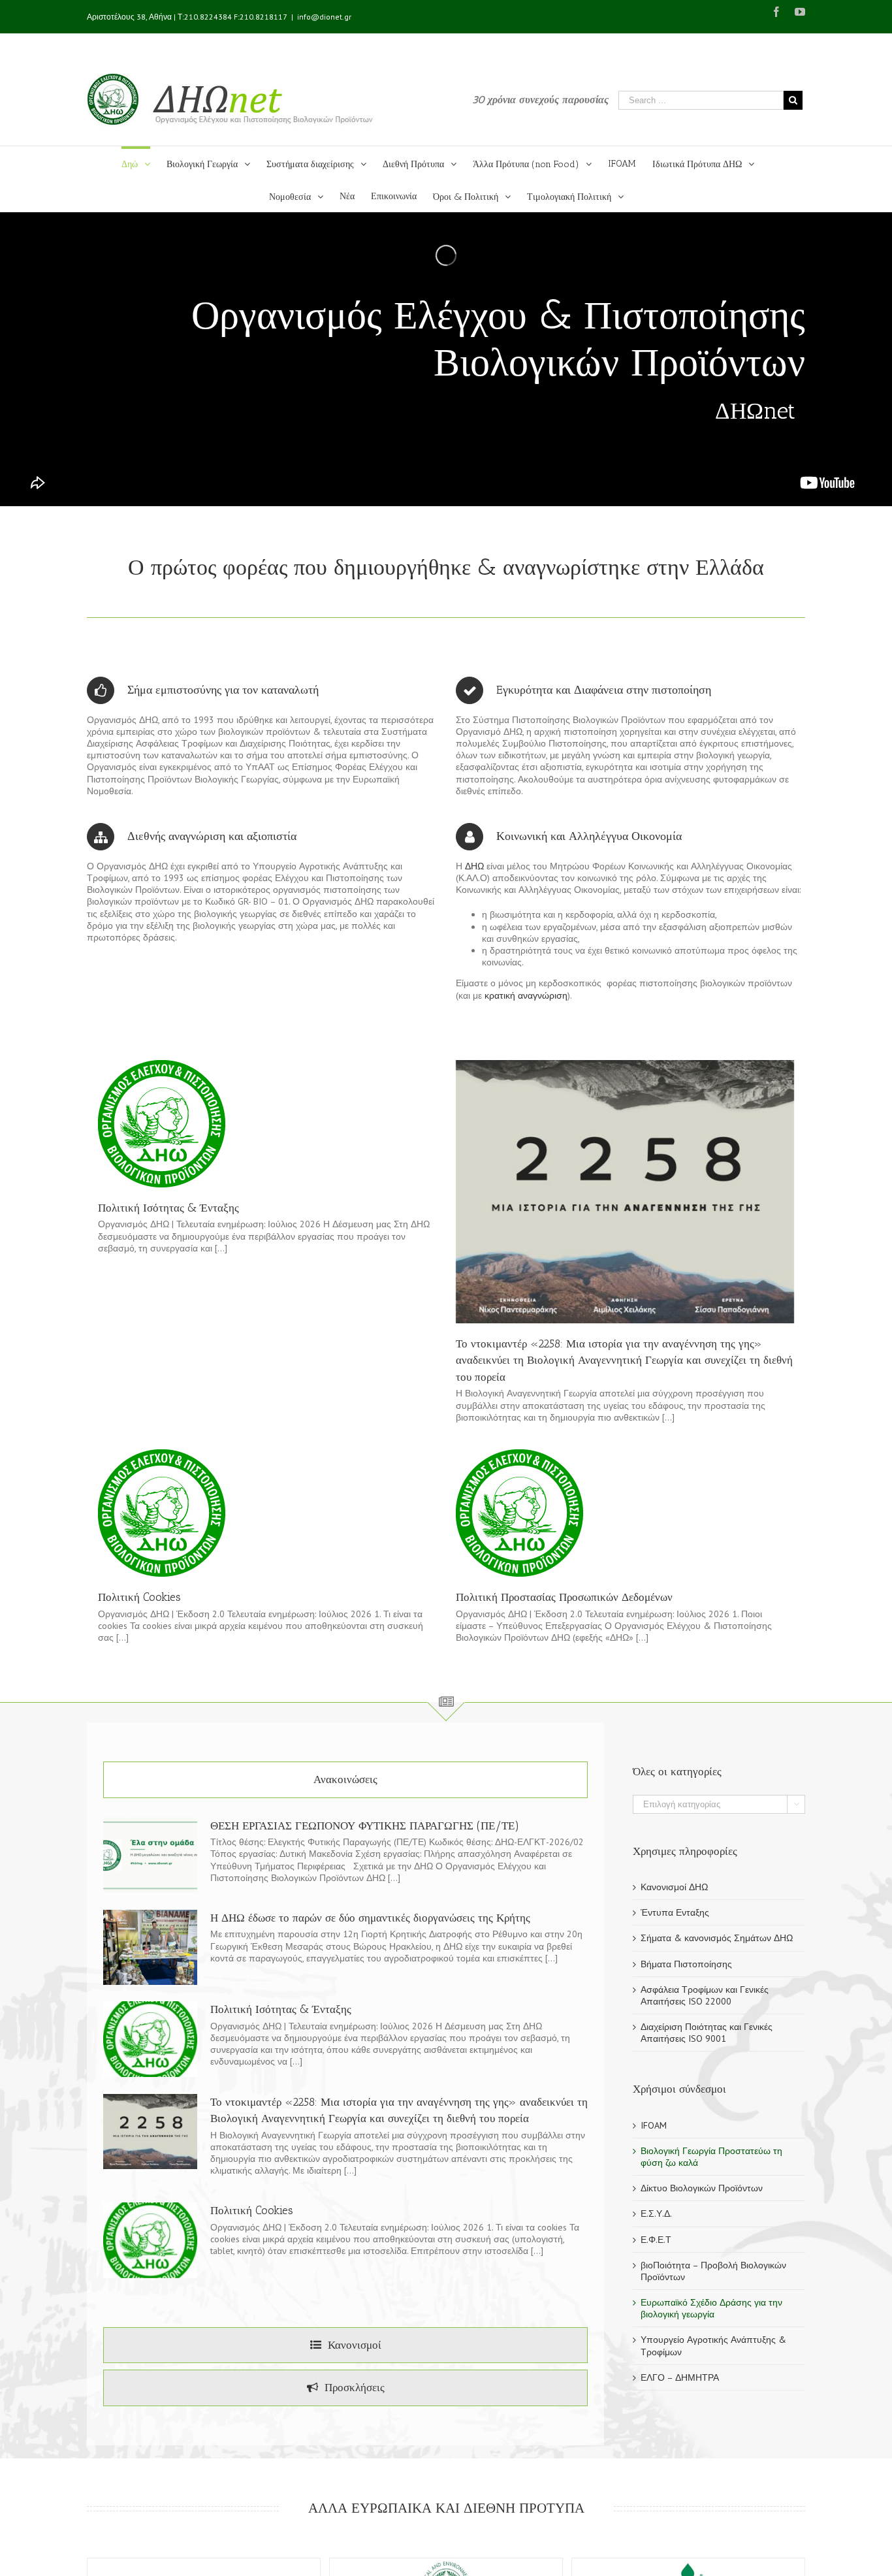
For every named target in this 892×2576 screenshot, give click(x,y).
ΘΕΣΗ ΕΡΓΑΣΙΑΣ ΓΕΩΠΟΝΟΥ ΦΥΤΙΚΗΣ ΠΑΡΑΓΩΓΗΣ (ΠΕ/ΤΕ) (365, 1826)
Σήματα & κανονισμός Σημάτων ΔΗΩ (717, 1938)
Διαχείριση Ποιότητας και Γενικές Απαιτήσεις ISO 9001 (707, 2033)
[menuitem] (144, 163)
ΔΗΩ (476, 866)
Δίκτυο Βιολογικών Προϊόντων (702, 2188)
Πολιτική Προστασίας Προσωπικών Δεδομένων (564, 1597)
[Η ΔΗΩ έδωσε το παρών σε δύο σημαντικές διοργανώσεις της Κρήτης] (150, 1948)
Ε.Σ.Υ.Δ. (656, 2214)
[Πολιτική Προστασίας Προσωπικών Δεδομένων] (519, 1513)
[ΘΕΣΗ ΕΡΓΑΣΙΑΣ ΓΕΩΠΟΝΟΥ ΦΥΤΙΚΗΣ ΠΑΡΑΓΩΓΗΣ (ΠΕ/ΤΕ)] (150, 1856)
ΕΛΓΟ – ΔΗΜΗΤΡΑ (680, 2377)
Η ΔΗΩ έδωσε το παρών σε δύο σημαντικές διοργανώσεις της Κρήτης (370, 1918)
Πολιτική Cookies (139, 1597)
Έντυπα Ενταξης (675, 1912)
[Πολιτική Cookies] (162, 1513)
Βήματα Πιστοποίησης (686, 1964)
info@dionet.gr (324, 17)
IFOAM (654, 2125)
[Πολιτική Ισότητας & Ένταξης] (162, 1124)
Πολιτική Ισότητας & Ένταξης (168, 1208)
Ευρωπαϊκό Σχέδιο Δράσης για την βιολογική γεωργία (711, 2308)
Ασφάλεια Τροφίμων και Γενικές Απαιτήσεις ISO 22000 (705, 1995)
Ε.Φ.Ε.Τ (656, 2240)
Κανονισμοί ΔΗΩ (674, 1887)
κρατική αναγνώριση (526, 995)
